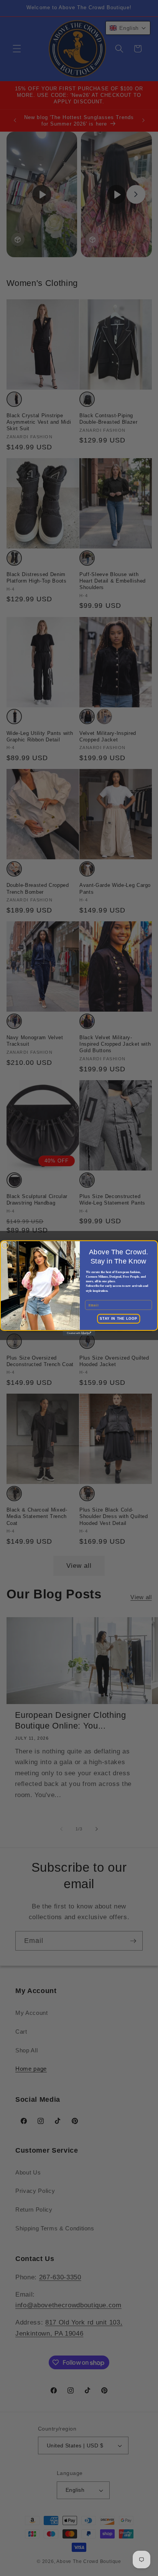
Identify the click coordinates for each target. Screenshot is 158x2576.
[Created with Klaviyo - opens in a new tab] (79, 1333)
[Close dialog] (5, 1246)
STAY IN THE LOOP (118, 1319)
